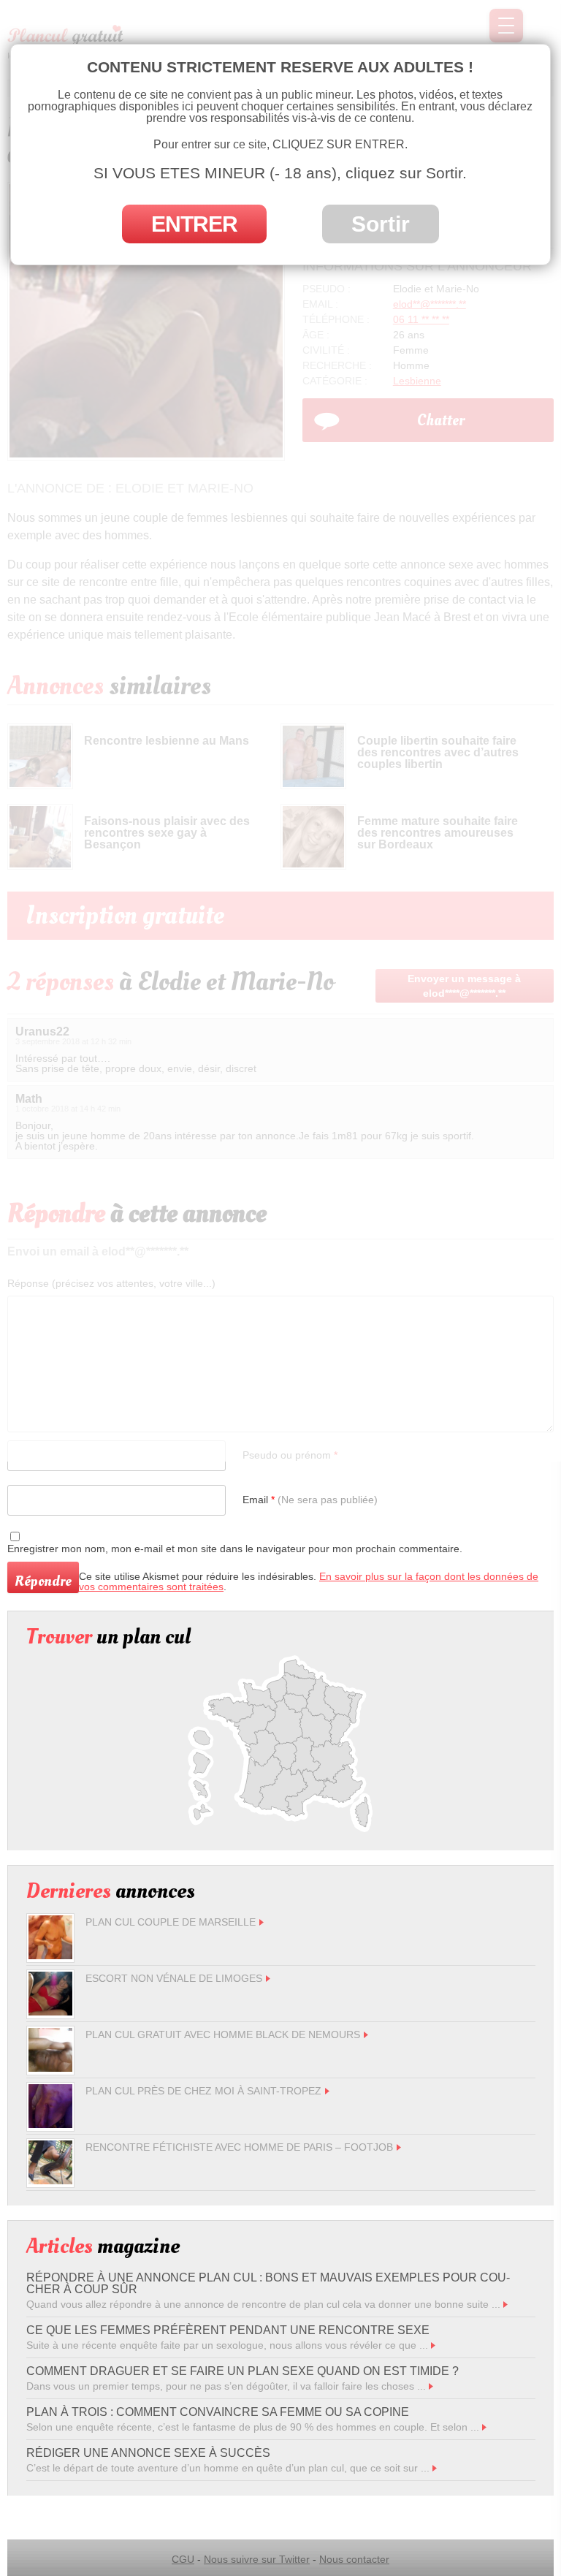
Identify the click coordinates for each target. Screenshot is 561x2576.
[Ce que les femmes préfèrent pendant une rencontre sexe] (433, 2345)
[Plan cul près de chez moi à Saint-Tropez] (50, 2124)
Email (310, 1500)
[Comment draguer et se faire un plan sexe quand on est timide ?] (431, 2386)
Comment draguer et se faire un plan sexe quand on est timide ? (243, 2371)
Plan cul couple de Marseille (171, 1922)
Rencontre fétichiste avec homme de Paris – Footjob (239, 2147)
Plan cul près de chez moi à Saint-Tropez (203, 2091)
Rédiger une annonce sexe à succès (148, 2453)
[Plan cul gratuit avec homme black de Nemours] (50, 2068)
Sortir (381, 224)
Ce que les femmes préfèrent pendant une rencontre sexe (228, 2330)
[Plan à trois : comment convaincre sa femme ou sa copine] (484, 2427)
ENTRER (194, 224)
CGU (183, 2559)
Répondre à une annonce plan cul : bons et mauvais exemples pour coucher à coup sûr (268, 2283)
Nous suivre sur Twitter (257, 2559)
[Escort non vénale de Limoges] (50, 2012)
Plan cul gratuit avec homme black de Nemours (223, 2034)
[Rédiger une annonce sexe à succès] (435, 2468)
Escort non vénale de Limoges (174, 1978)
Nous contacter (354, 2559)
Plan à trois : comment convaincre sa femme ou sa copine (218, 2412)
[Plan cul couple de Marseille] (50, 1956)
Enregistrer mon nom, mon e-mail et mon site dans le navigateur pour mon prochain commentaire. (235, 1549)
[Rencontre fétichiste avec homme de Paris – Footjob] (50, 2181)
